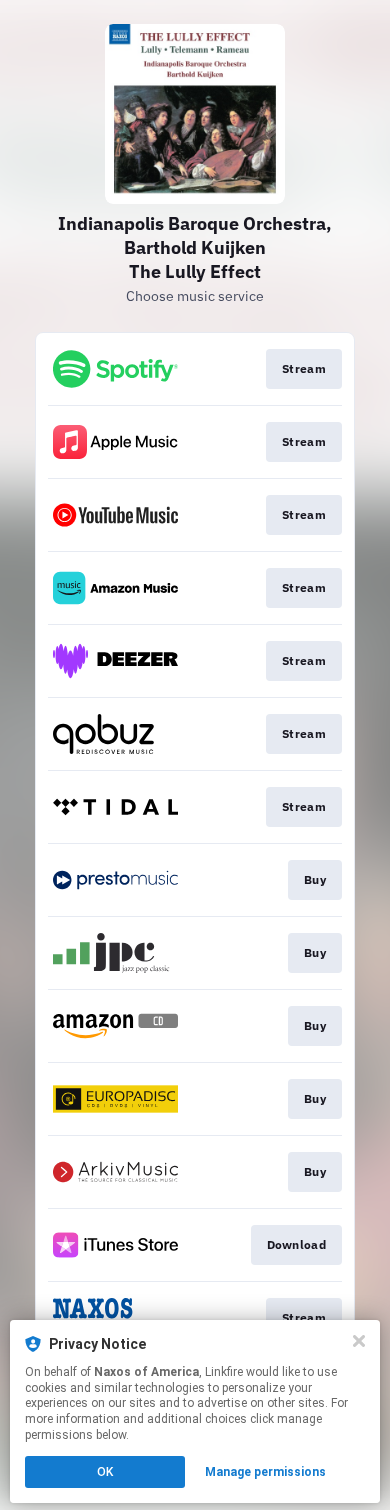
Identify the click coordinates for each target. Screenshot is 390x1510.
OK (105, 1472)
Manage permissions (265, 1472)
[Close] (359, 1341)
